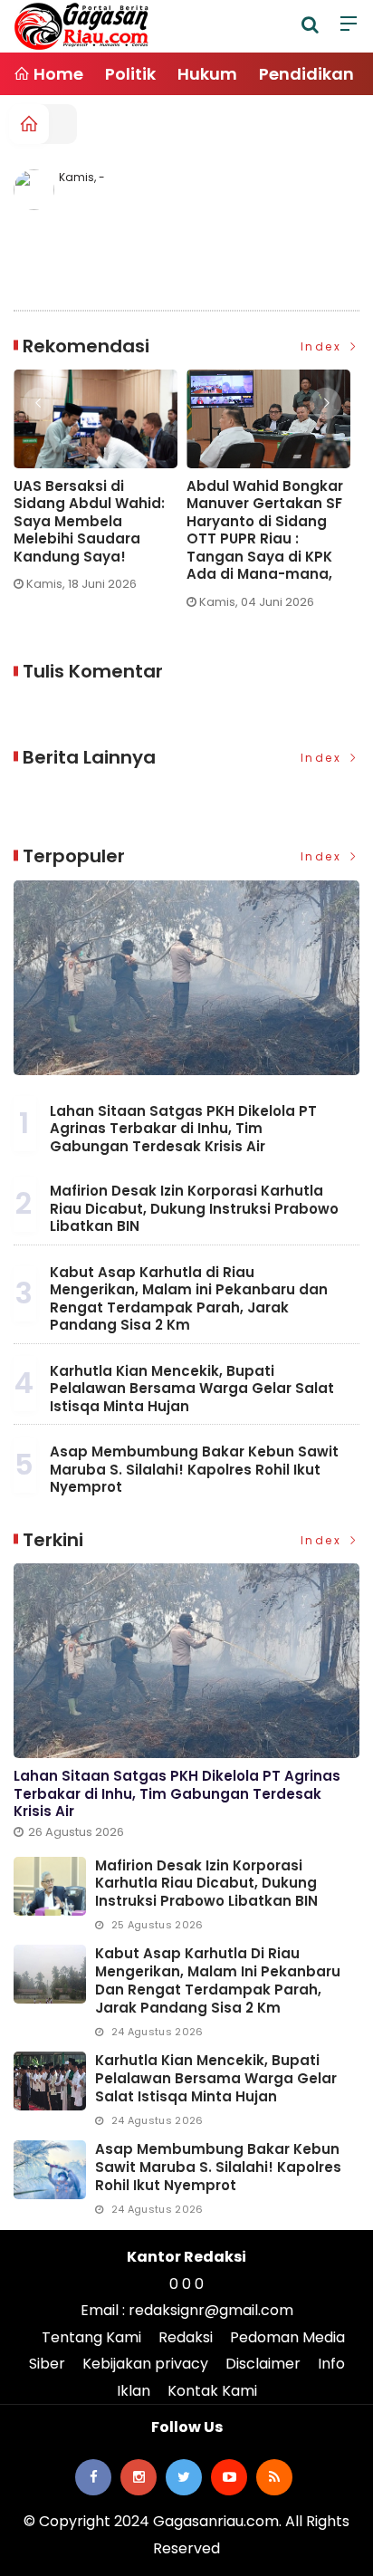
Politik (130, 74)
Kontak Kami (212, 2391)
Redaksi (186, 2337)
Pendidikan (306, 74)
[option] (100, 488)
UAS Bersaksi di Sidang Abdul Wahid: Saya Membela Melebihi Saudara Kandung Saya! (89, 522)
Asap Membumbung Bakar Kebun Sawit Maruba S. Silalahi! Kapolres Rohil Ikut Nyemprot (194, 1469)
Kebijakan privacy (145, 2364)
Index (324, 346)
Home (57, 74)
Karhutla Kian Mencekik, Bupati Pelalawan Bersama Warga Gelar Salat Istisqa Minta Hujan (192, 1389)
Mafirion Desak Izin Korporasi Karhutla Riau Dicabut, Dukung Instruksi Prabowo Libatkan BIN (194, 1208)
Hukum (207, 74)
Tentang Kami (91, 2337)
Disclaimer (263, 2364)
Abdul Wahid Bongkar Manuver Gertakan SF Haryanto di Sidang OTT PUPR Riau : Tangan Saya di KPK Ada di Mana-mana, (265, 530)
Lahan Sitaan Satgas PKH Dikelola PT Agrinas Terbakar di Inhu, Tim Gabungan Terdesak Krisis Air (183, 1129)
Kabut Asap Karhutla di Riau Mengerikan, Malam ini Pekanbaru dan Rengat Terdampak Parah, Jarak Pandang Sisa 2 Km (189, 1299)
